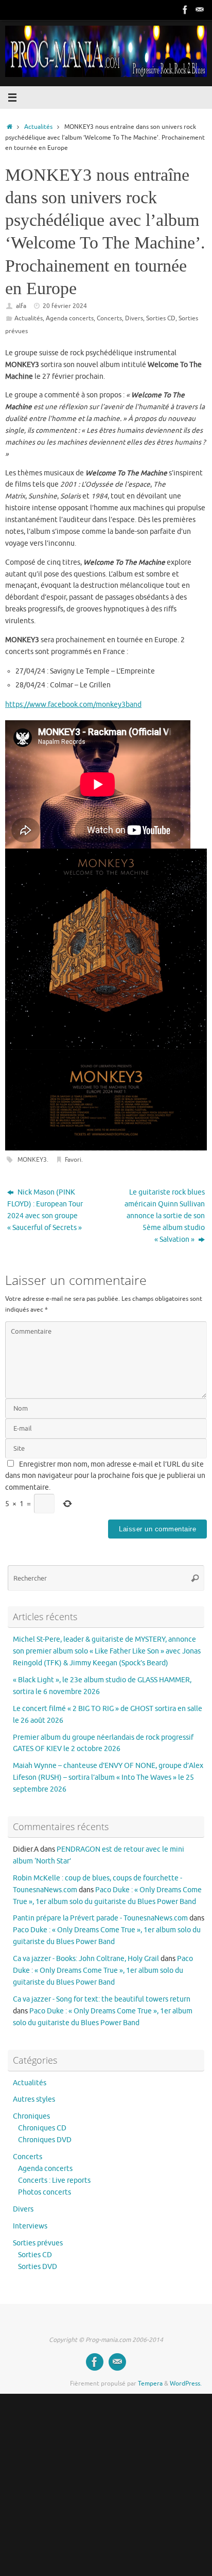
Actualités (38, 127)
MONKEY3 (32, 1160)
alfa (21, 306)
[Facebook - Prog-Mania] (185, 10)
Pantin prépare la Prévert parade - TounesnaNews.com (100, 1918)
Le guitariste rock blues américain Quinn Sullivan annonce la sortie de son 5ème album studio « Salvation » (165, 1216)
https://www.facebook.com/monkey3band (73, 705)
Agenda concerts (70, 318)
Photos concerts (45, 2192)
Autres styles (34, 2099)
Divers (134, 318)
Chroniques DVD (45, 2140)
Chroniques (31, 2116)
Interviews (30, 2226)
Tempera (150, 2383)
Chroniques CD (42, 2128)
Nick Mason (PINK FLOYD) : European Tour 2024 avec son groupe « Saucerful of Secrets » (45, 1210)
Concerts (109, 318)
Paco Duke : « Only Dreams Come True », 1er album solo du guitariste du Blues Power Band (103, 1971)
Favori (73, 1160)
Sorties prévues (38, 2243)
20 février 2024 (65, 306)
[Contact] (200, 10)
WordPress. (186, 2383)
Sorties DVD (38, 2267)
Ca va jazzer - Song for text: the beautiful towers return (102, 1999)
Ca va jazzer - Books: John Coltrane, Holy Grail (86, 1959)
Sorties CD (161, 318)
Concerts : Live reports (54, 2180)
